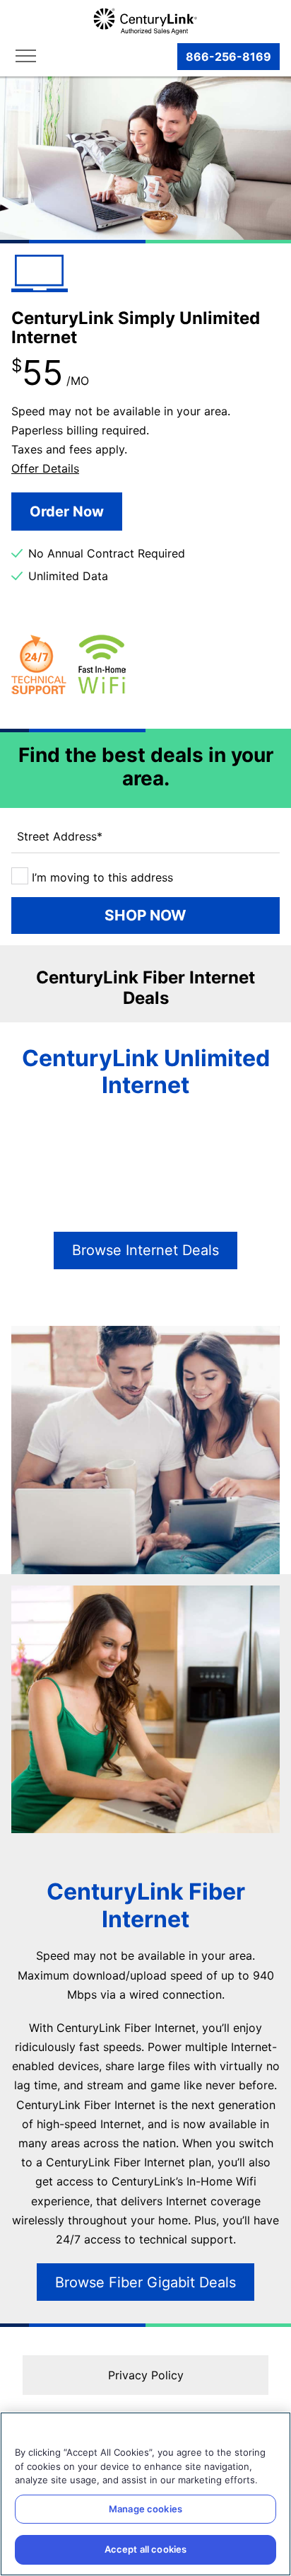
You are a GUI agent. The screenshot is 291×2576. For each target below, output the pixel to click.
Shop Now (145, 915)
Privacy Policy (146, 2375)
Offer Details (45, 468)
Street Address (60, 836)
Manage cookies (145, 2509)
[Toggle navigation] (29, 57)
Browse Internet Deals (145, 1250)
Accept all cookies (145, 2549)
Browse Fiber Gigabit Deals (145, 2282)
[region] (145, 2494)
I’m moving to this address (101, 877)
